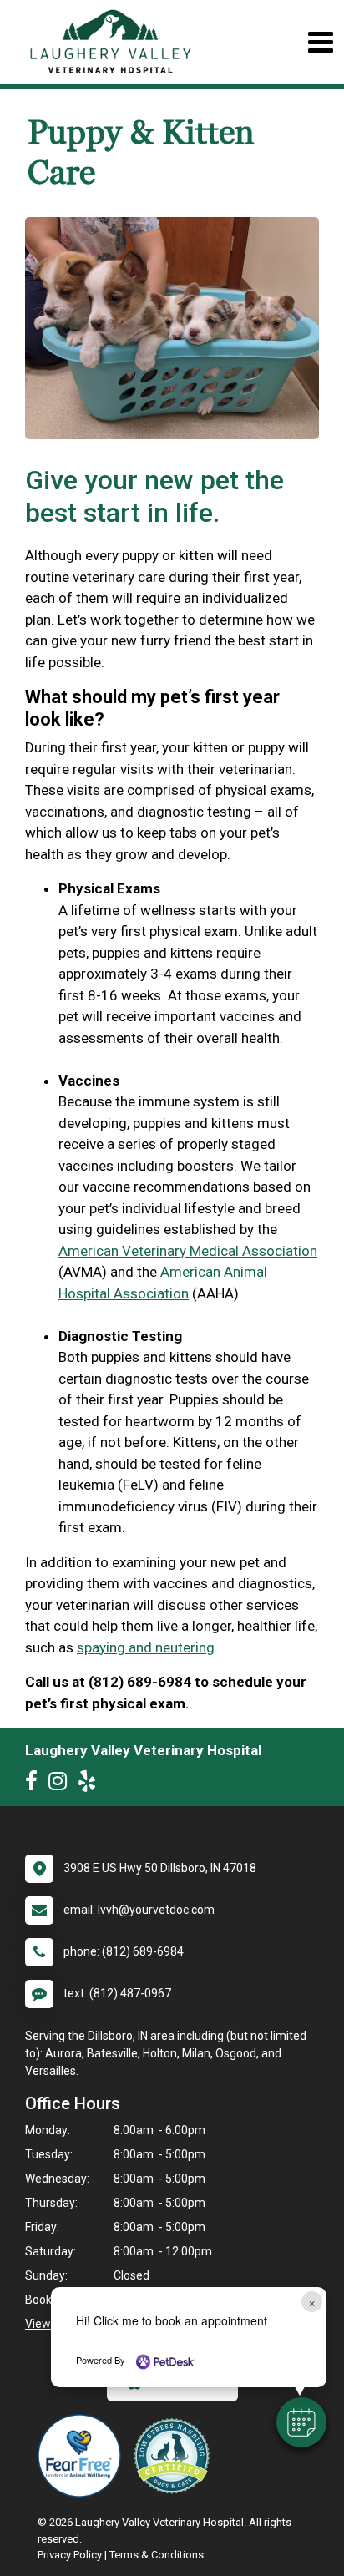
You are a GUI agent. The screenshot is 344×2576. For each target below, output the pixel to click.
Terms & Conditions (157, 2555)
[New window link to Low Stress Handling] (175, 2456)
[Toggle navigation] (320, 42)
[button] (301, 2422)
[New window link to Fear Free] (83, 2456)
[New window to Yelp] (91, 1784)
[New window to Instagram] (62, 1784)
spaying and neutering (146, 1647)
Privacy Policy (70, 2555)
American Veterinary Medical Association (188, 1251)
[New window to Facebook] (35, 1784)
